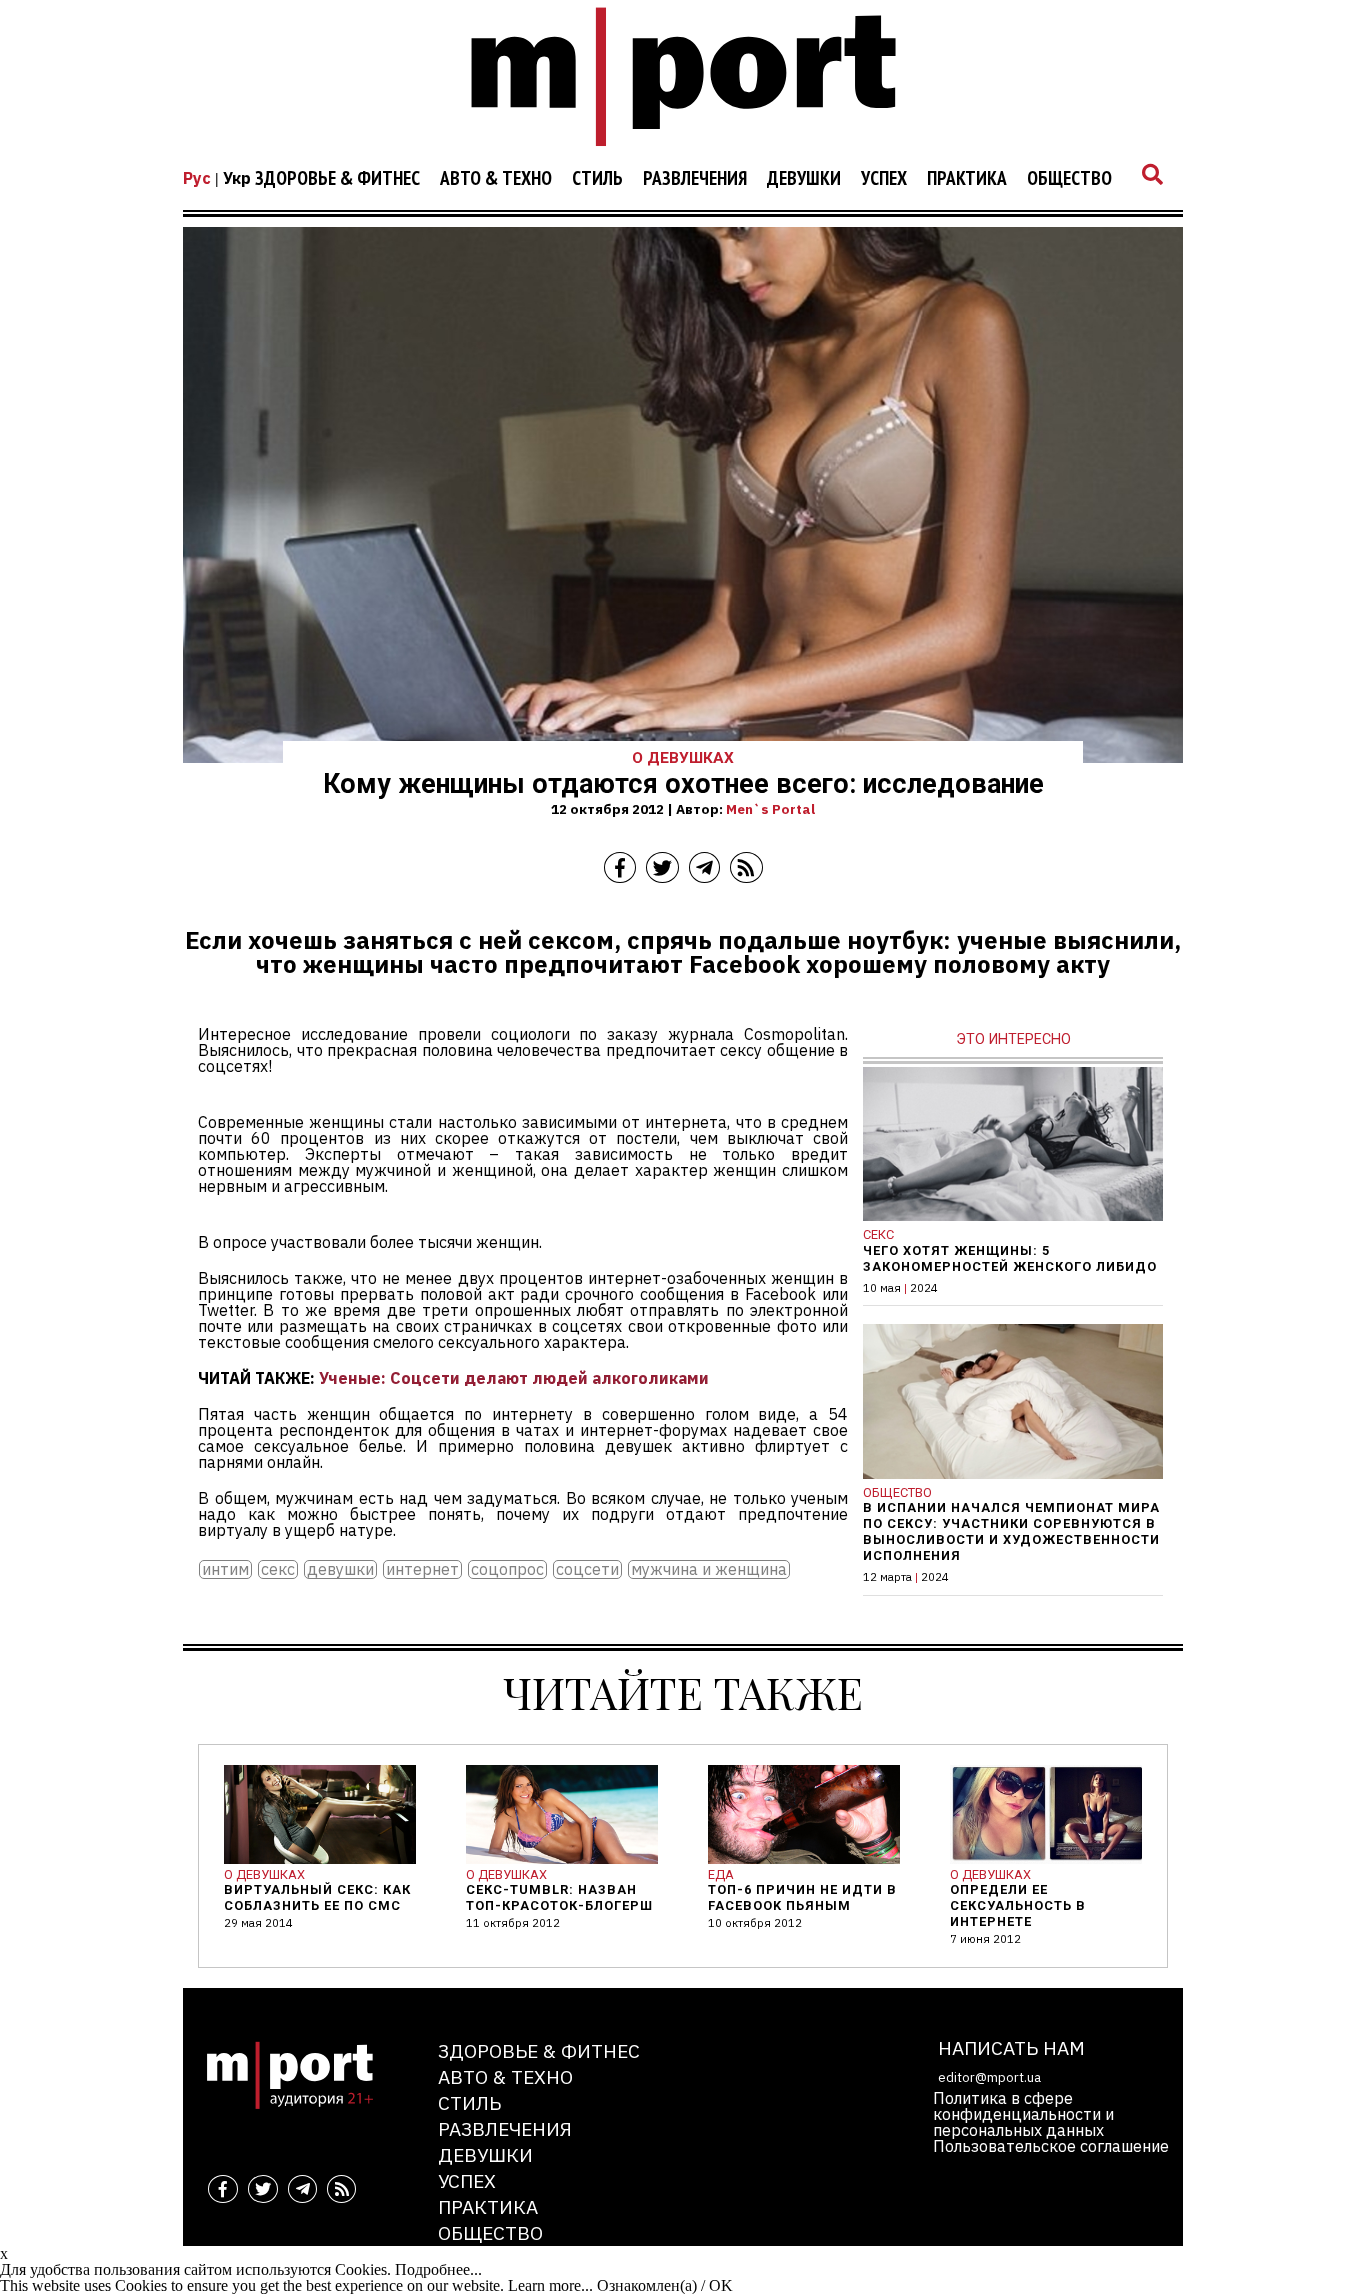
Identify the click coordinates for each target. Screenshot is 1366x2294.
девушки (340, 1569)
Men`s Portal (770, 809)
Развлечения (695, 179)
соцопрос (507, 1569)
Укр (237, 178)
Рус (197, 178)
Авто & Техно (496, 179)
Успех (884, 179)
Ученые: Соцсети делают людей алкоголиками (514, 1378)
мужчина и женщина (709, 1569)
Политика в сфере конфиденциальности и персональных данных (1023, 2114)
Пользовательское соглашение (1051, 2146)
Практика (967, 179)
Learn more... (550, 2285)
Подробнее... (438, 2269)
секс (278, 1569)
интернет (422, 1569)
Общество (1069, 179)
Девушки (804, 179)
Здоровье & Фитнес (337, 179)
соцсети (587, 1569)
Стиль (597, 179)
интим (225, 1569)
